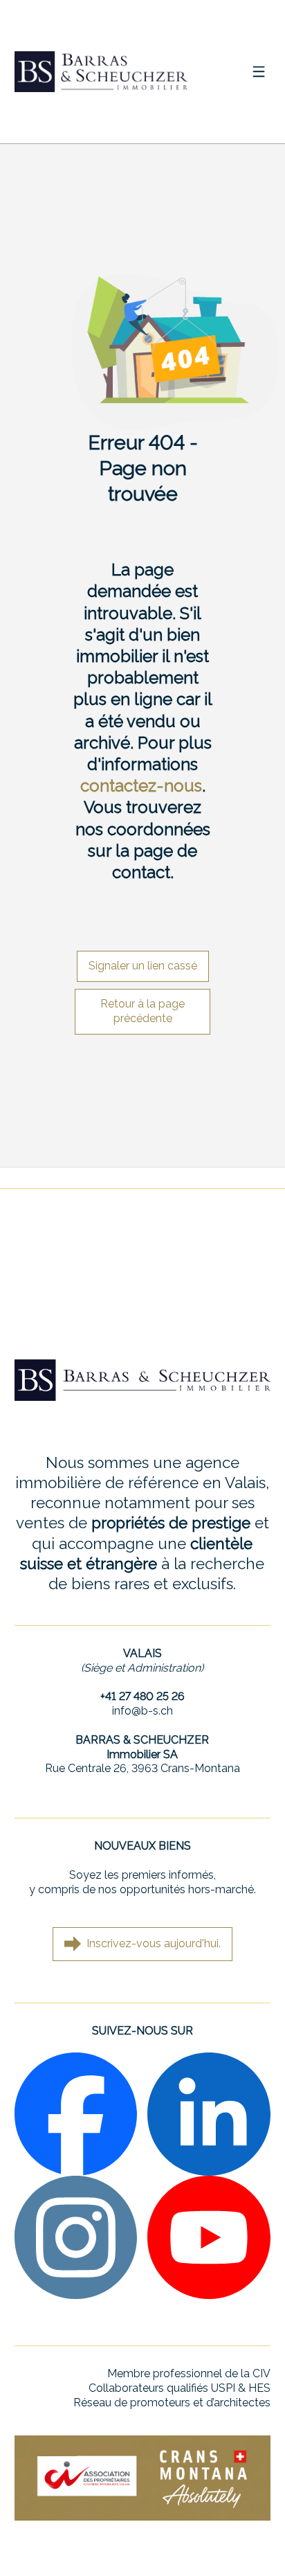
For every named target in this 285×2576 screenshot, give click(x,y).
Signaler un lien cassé (143, 966)
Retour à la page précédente (142, 1011)
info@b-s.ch (142, 1711)
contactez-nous (141, 786)
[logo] (101, 71)
